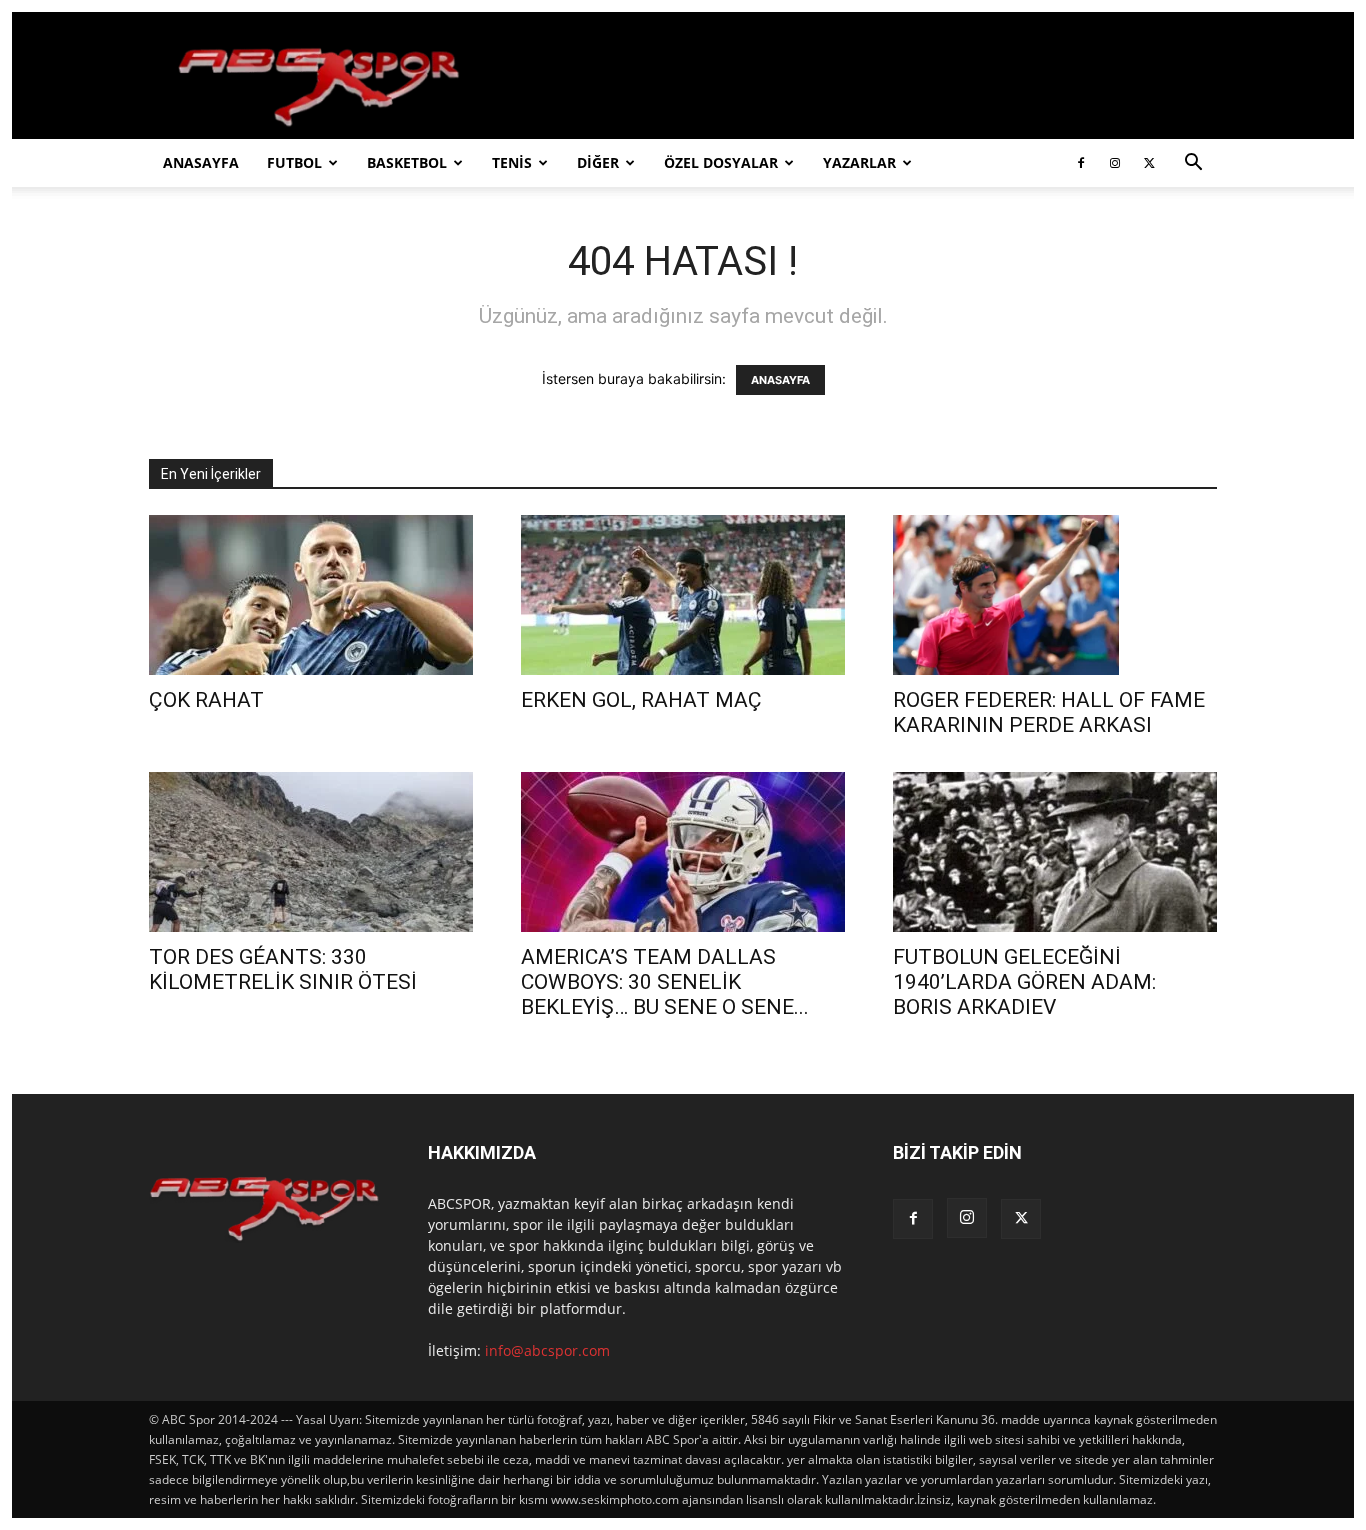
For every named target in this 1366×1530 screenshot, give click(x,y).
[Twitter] (1149, 163)
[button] (1193, 164)
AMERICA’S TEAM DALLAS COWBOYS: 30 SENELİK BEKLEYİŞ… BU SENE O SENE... (665, 982)
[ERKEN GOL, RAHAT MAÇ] (683, 595)
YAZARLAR (859, 162)
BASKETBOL (407, 162)
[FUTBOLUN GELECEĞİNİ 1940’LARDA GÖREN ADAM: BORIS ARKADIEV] (1055, 852)
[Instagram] (1115, 163)
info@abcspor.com (547, 1350)
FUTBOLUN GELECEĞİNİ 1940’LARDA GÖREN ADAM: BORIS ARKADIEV (1024, 982)
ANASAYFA (201, 162)
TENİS (512, 162)
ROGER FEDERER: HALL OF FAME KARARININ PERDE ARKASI (1049, 712)
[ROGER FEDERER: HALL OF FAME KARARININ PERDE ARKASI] (1055, 595)
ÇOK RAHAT (206, 700)
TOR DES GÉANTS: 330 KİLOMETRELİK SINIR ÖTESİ (283, 969)
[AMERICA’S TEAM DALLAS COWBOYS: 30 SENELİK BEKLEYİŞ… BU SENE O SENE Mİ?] (683, 852)
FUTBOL (294, 162)
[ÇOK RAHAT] (311, 595)
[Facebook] (1081, 163)
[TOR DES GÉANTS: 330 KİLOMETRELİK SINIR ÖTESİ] (311, 852)
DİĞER (598, 162)
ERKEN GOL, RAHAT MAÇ (641, 700)
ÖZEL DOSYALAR (721, 162)
